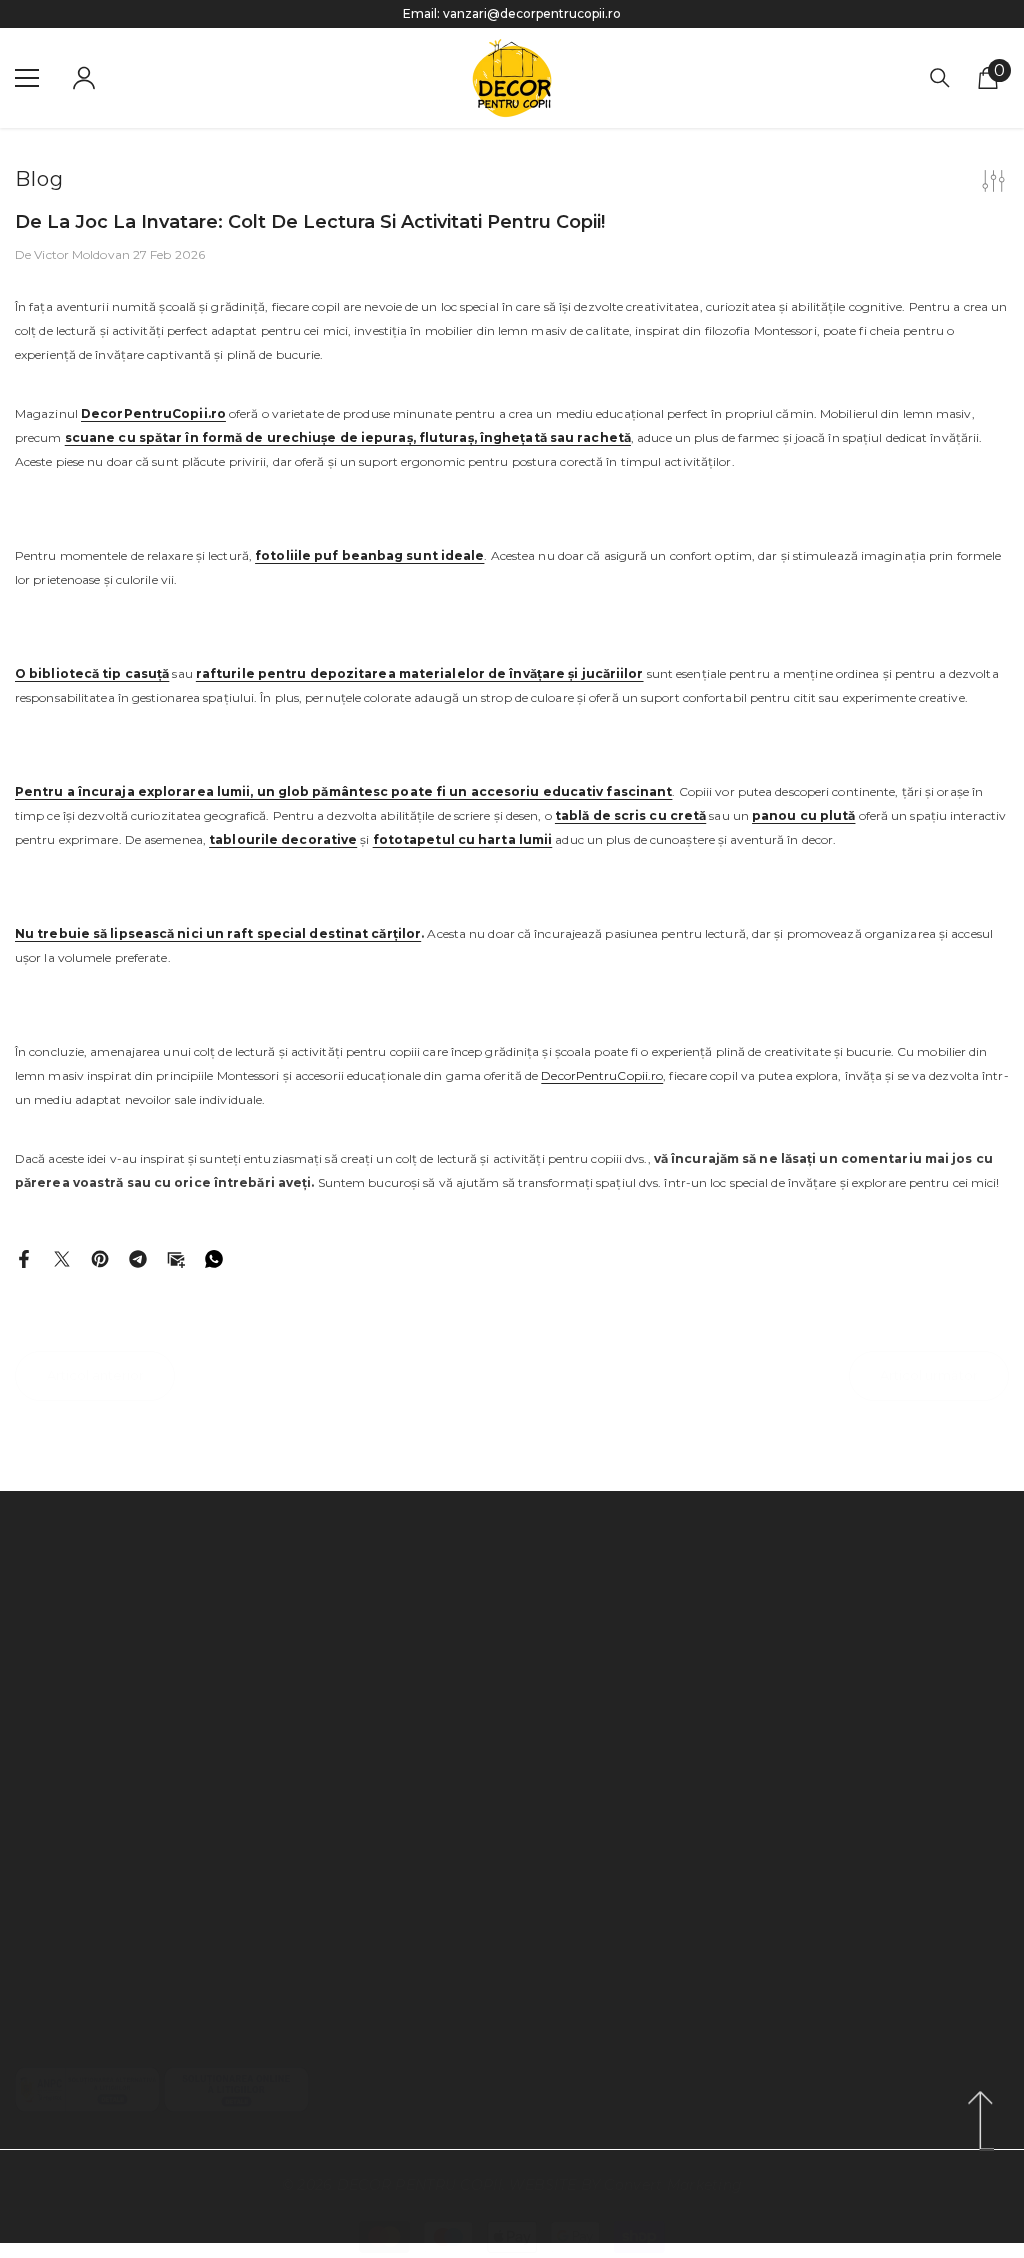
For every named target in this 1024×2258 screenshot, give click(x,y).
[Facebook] (24, 1257)
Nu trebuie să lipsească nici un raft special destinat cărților (218, 933)
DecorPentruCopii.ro (602, 1075)
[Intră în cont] (84, 78)
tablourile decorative (283, 839)
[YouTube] (98, 2025)
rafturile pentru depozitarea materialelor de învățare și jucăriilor (420, 673)
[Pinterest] (100, 1257)
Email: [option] (512, 13)
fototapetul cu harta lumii (463, 839)
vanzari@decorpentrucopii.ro (532, 13)
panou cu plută (803, 815)
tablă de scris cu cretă (630, 815)
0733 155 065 (115, 1654)
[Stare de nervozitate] (62, 1257)
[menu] (27, 78)
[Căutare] (940, 78)
